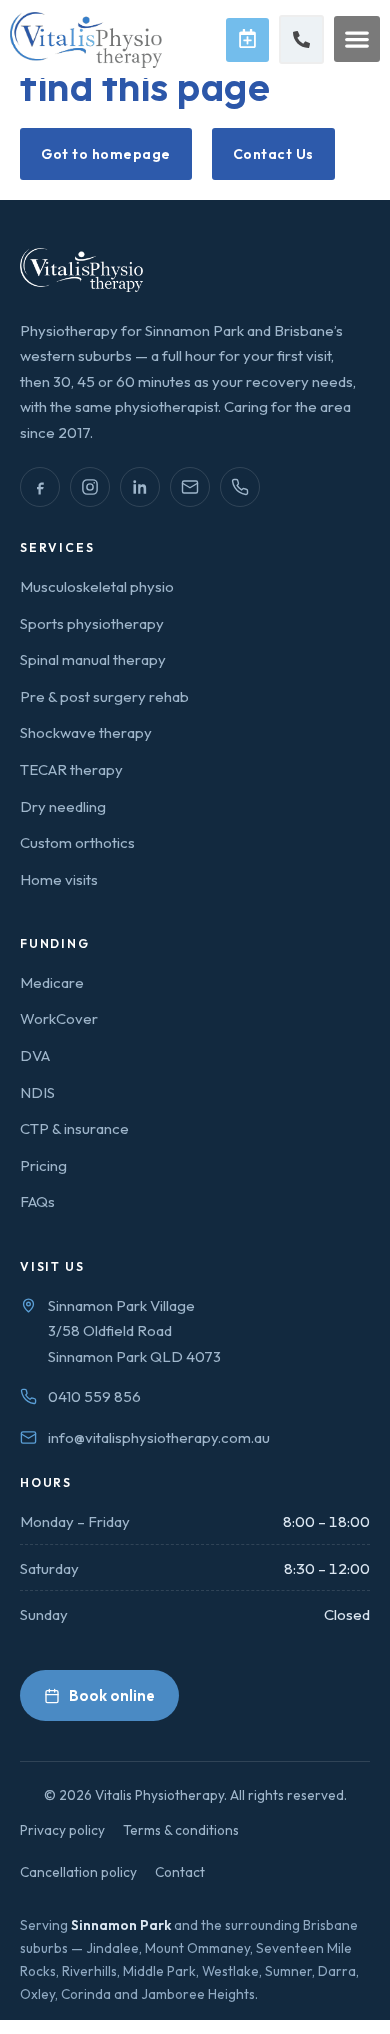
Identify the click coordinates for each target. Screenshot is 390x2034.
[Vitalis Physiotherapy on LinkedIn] (140, 487)
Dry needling (63, 806)
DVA (35, 1055)
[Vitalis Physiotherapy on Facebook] (40, 487)
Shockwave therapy (86, 732)
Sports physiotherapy (92, 623)
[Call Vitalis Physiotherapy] (240, 487)
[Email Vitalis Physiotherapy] (190, 487)
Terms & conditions (181, 1830)
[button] (357, 39)
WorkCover (59, 1018)
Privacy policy (62, 1830)
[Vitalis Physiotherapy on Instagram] (90, 487)
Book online (112, 1695)
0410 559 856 (94, 1396)
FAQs (37, 1201)
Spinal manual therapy (93, 659)
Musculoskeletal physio (97, 586)
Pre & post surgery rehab (104, 696)
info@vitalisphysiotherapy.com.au (159, 1437)
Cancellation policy (78, 1872)
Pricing (43, 1165)
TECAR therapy (71, 769)
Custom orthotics (77, 842)
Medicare (52, 982)
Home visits (59, 879)
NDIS (37, 1092)
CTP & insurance (74, 1128)
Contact (180, 1872)
